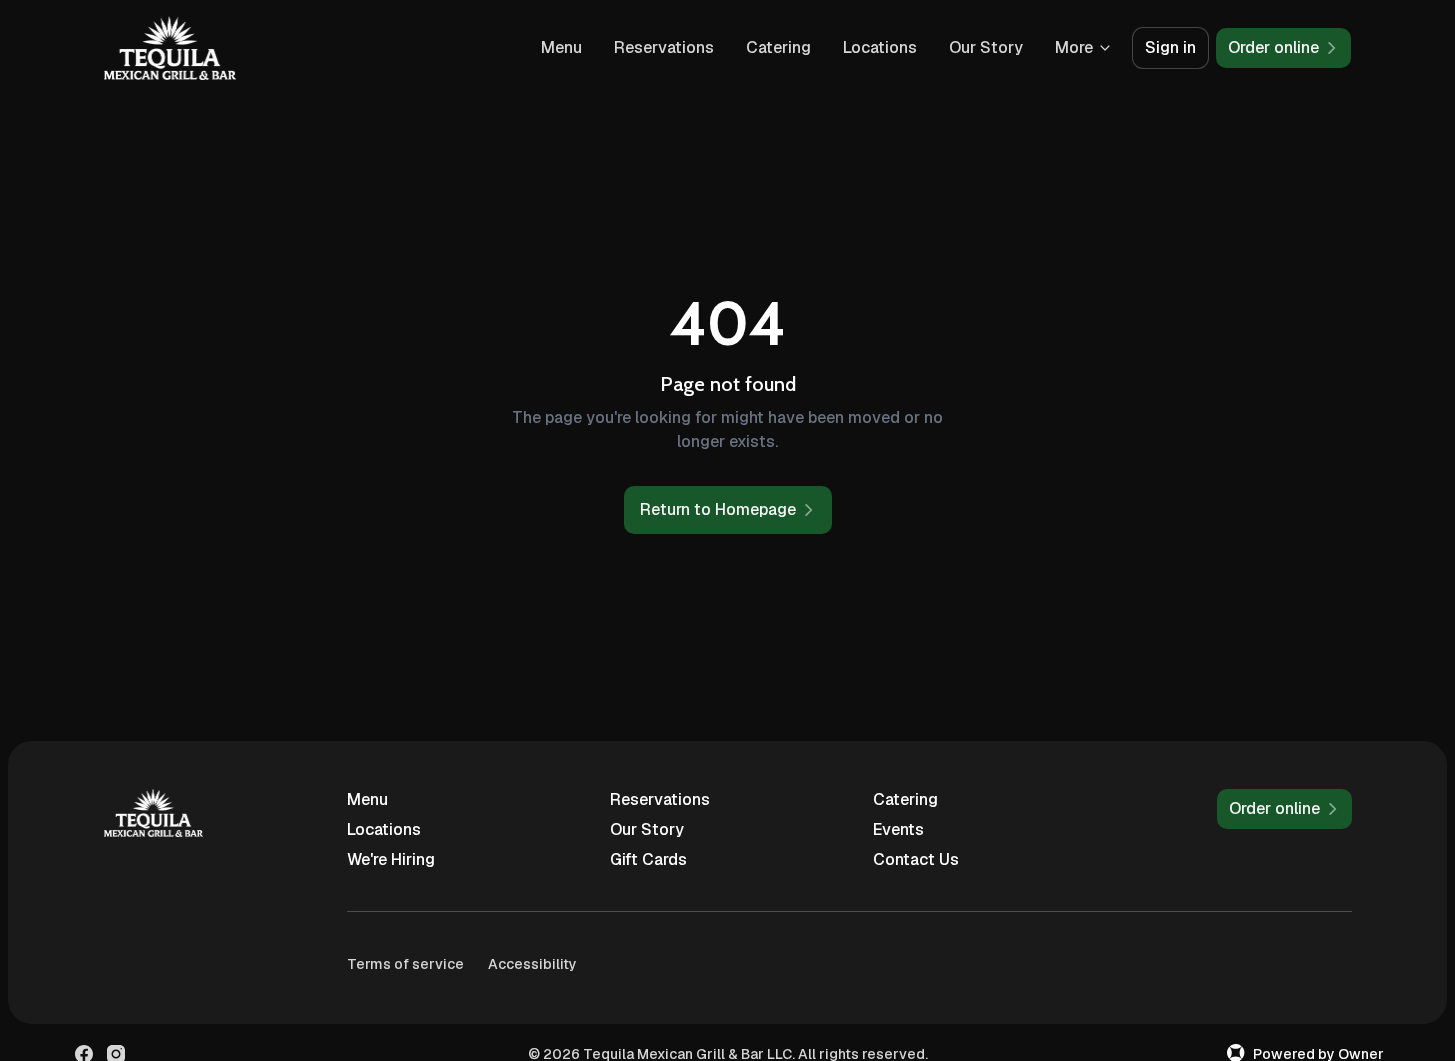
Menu (561, 47)
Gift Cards (648, 859)
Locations (880, 47)
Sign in (1170, 47)
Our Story (986, 47)
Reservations (664, 47)
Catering (778, 47)
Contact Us (916, 859)
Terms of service (405, 964)
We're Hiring (391, 859)
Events (898, 829)
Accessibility (532, 964)
